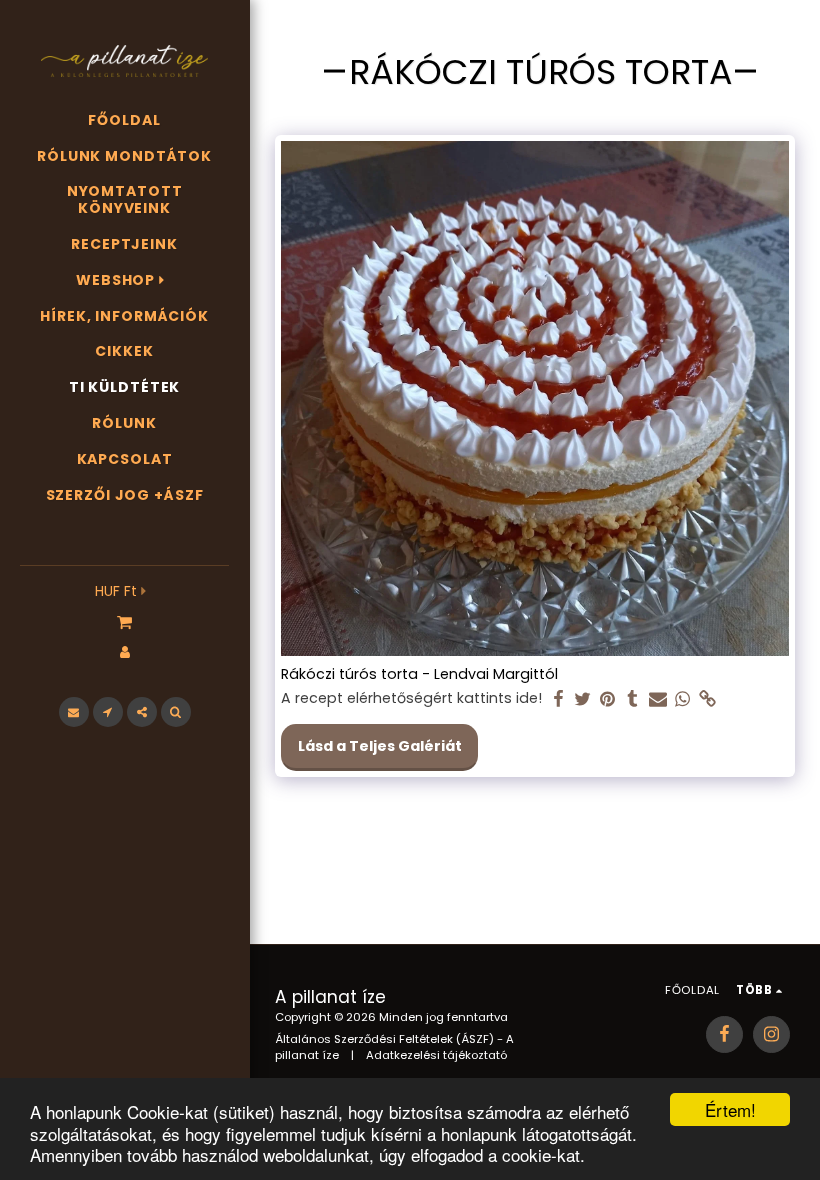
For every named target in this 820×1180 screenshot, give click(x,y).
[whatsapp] (683, 699)
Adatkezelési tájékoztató (436, 1055)
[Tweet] (583, 699)
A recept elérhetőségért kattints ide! (411, 699)
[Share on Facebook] (558, 699)
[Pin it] (608, 699)
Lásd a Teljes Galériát (380, 746)
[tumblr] (633, 699)
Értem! (730, 1109)
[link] (708, 699)
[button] (124, 621)
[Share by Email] (658, 699)
